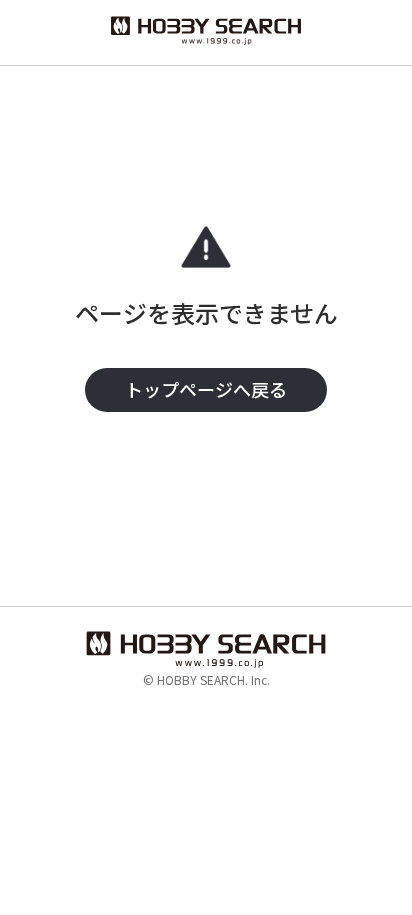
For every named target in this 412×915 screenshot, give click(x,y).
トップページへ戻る (206, 389)
